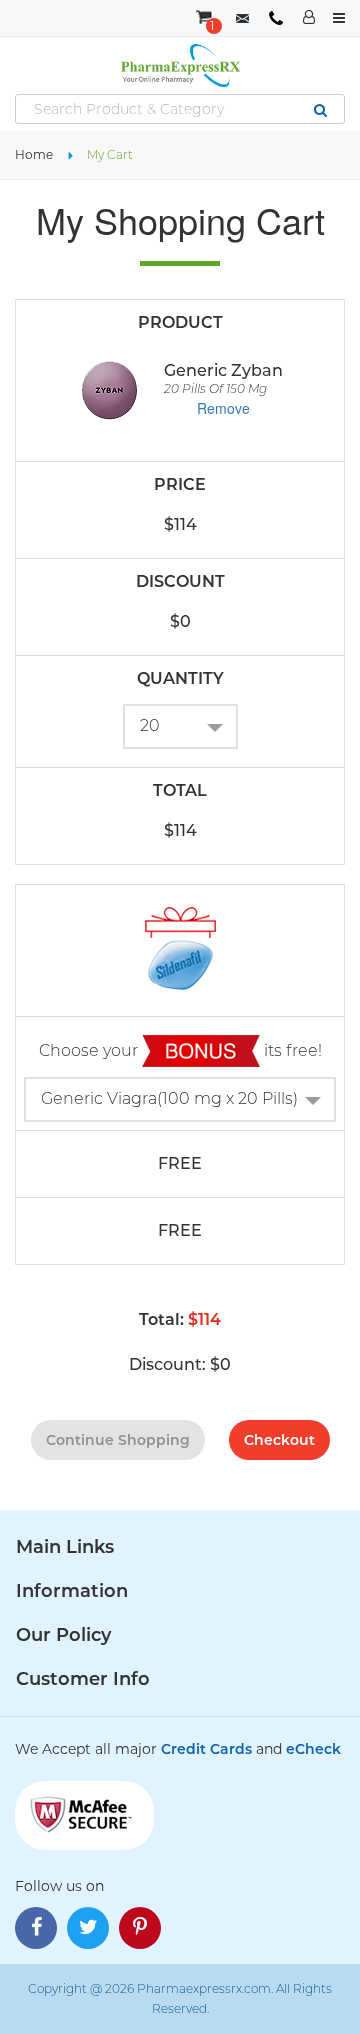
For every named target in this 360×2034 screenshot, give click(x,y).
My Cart (110, 154)
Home (34, 154)
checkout (279, 1440)
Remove (223, 408)
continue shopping (118, 1440)
